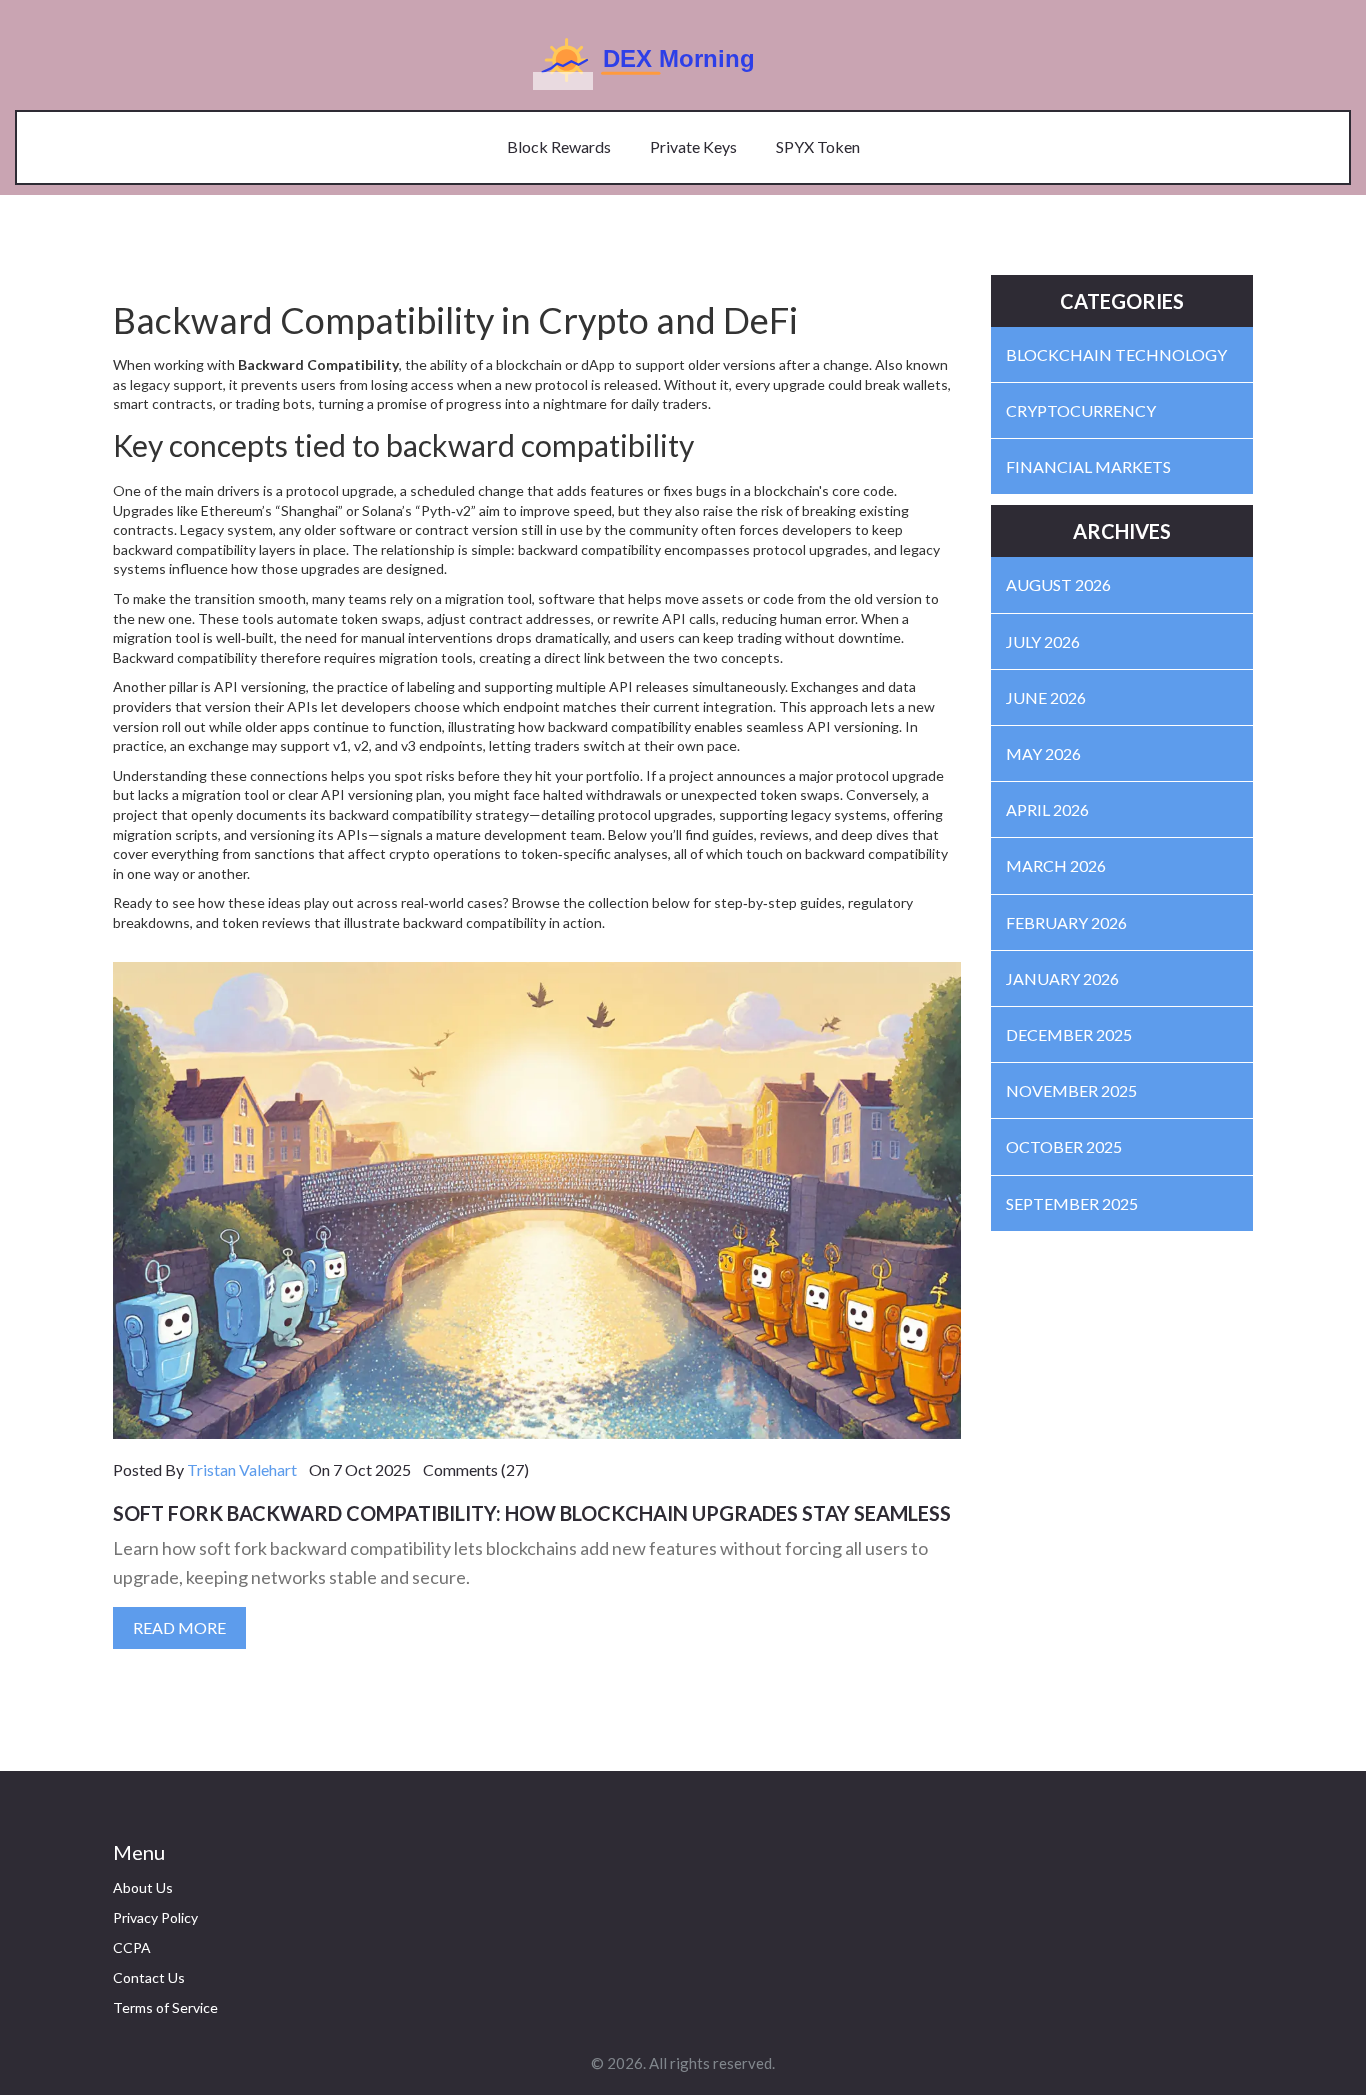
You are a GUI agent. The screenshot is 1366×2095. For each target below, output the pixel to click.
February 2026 (1066, 922)
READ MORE (179, 1627)
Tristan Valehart (242, 1469)
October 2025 (1064, 1146)
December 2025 (1069, 1034)
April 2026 (1047, 809)
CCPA (132, 1947)
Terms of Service (165, 2007)
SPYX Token (818, 146)
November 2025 (1071, 1090)
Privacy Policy (155, 1917)
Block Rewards (559, 146)
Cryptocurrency (1081, 410)
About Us (143, 1887)
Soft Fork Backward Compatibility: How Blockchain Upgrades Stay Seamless (532, 1513)
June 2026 (1046, 697)
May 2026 (1043, 753)
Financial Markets (1088, 466)
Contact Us (149, 1977)
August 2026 (1058, 584)
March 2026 (1056, 865)
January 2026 (1062, 978)
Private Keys (693, 146)
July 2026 (1043, 641)
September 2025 (1072, 1203)
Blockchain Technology (1116, 354)
